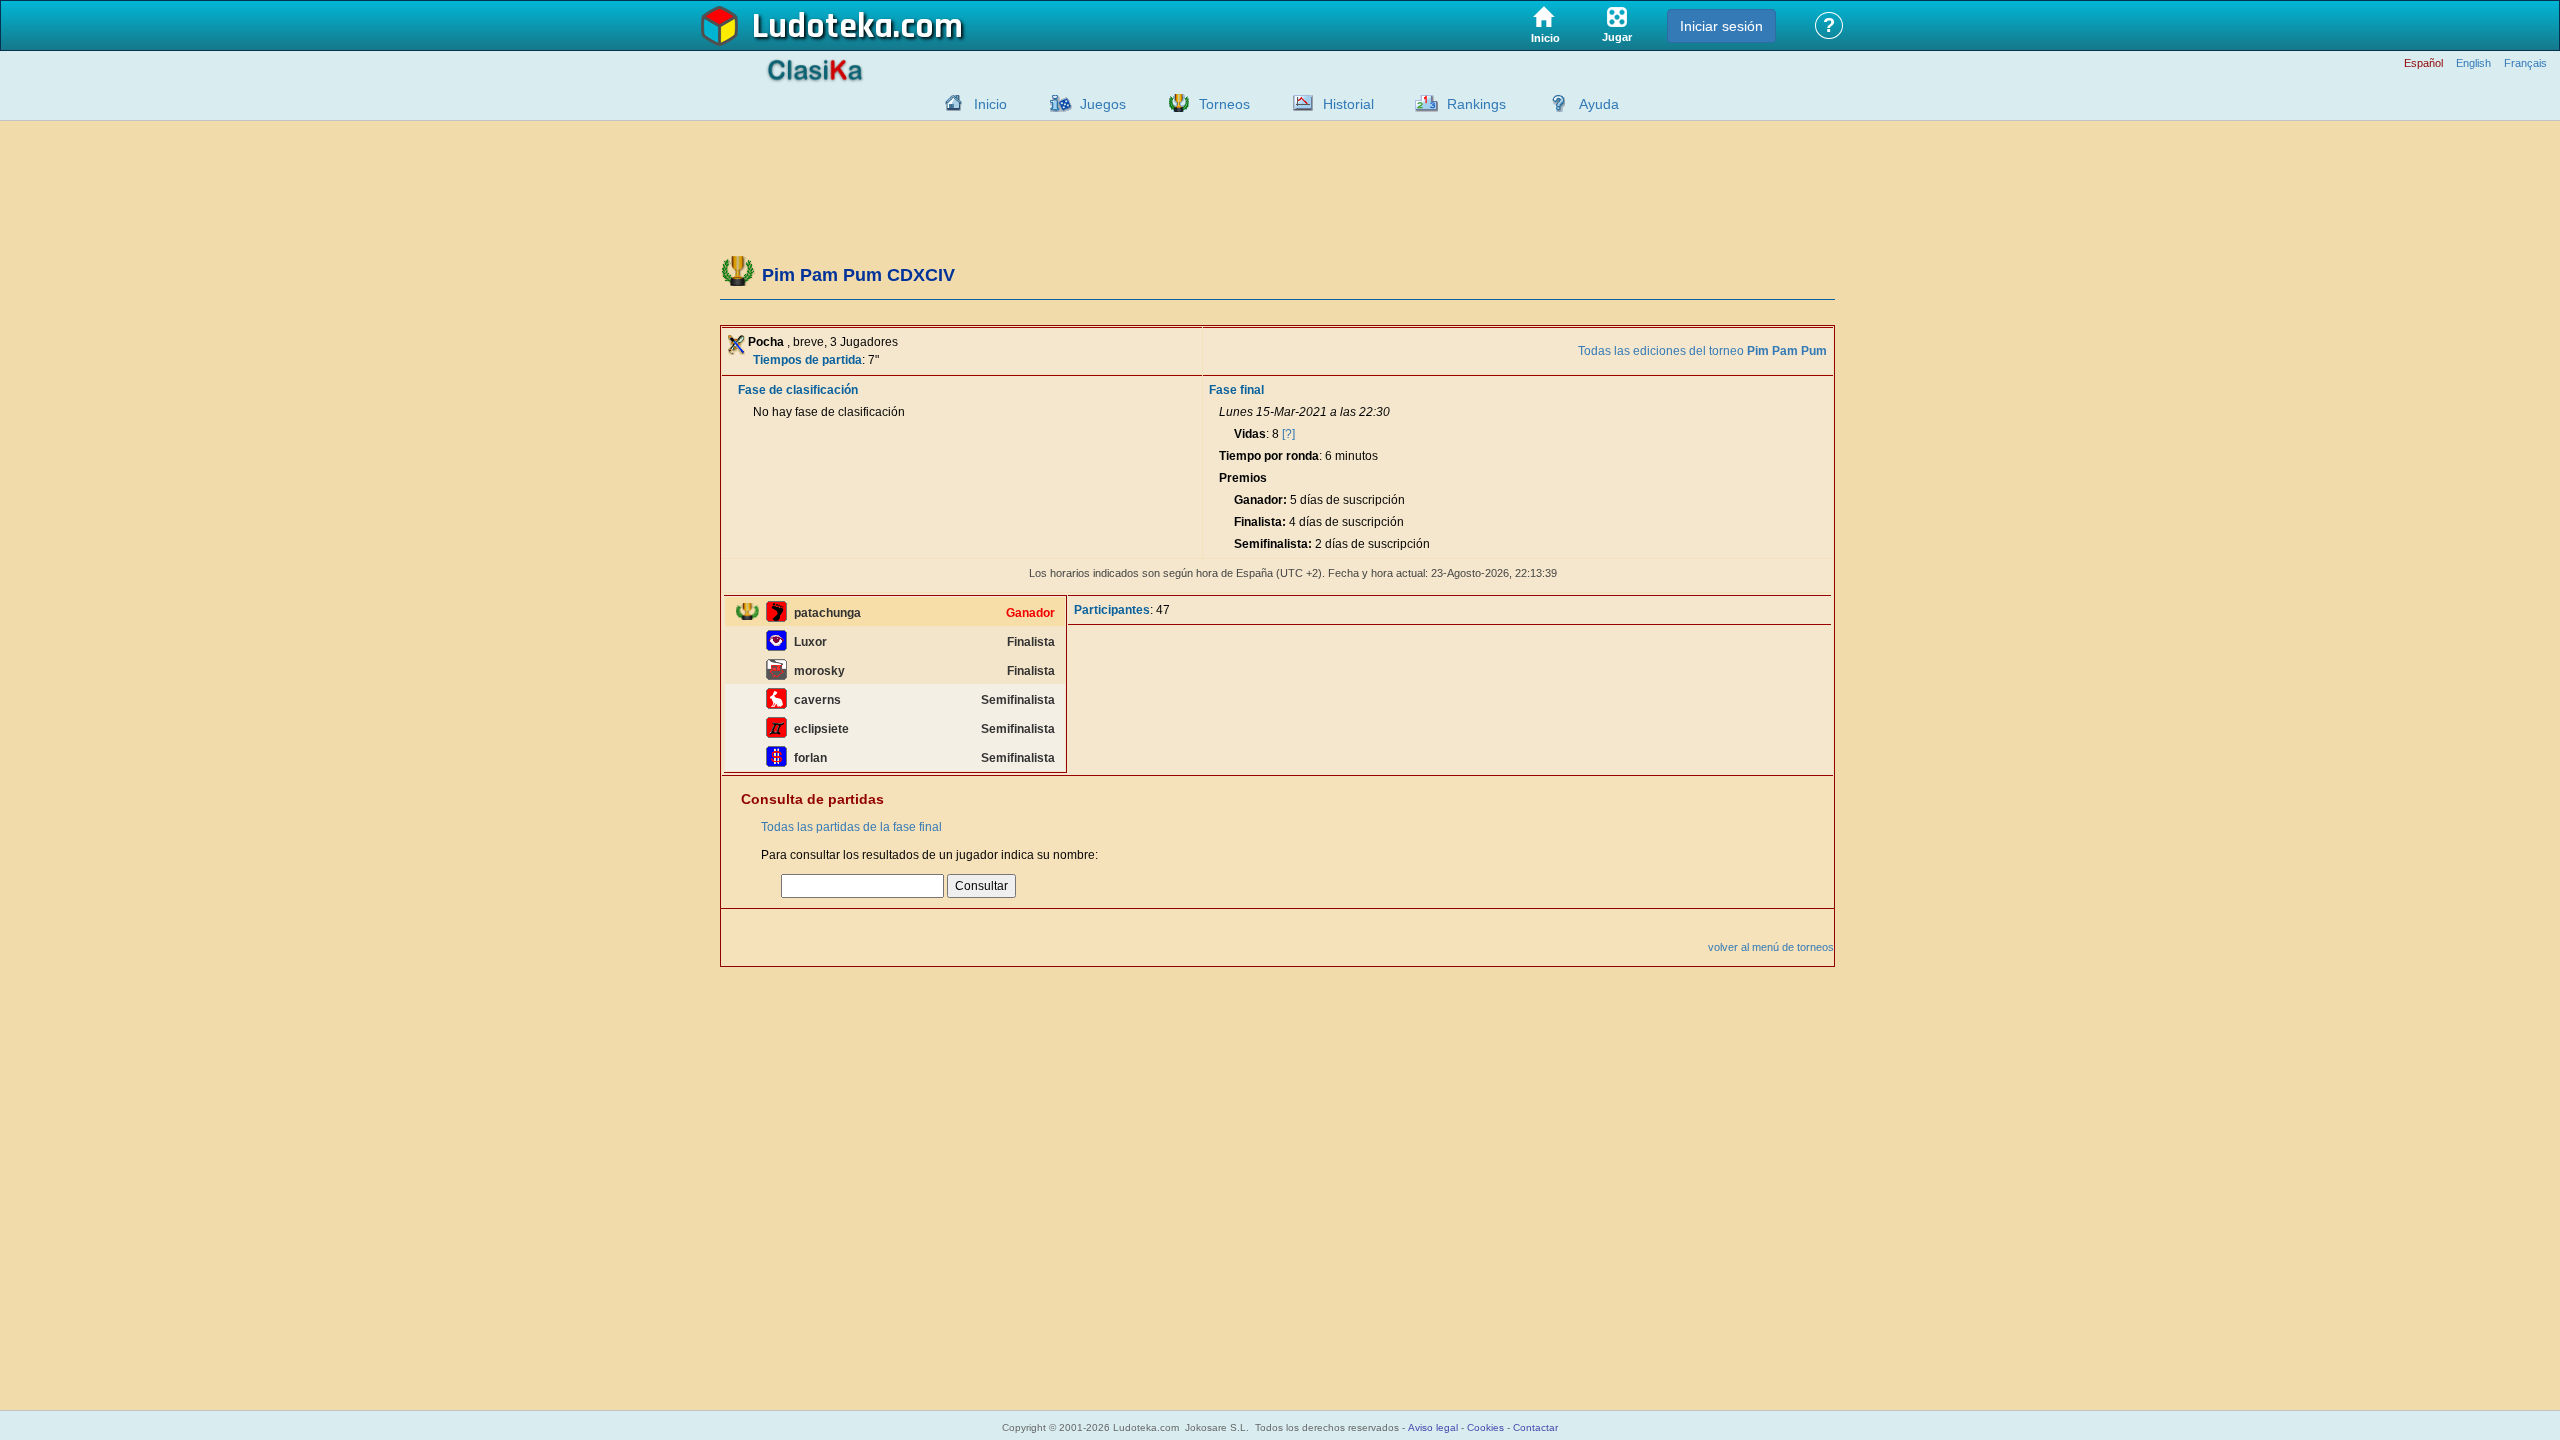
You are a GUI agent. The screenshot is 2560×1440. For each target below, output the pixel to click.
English (2473, 63)
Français (2525, 63)
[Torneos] (1174, 103)
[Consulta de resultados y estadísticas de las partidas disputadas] (1298, 103)
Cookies (1485, 1427)
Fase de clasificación (798, 390)
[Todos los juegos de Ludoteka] (1055, 103)
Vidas (1250, 434)
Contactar (1535, 1427)
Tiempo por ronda (1269, 456)
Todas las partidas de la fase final (851, 827)
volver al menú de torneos (1771, 947)
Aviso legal (1433, 1427)
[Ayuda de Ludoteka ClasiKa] (1554, 103)
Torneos (1224, 104)
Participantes (1112, 610)
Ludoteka (822, 27)
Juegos (1103, 104)
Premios (1243, 478)
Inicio (990, 104)
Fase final (1236, 390)
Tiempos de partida (807, 360)
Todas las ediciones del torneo (1702, 351)
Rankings (1476, 104)
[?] (1288, 434)
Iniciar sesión (1721, 26)
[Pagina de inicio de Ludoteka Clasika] (949, 103)
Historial (1348, 104)
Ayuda (1599, 104)
